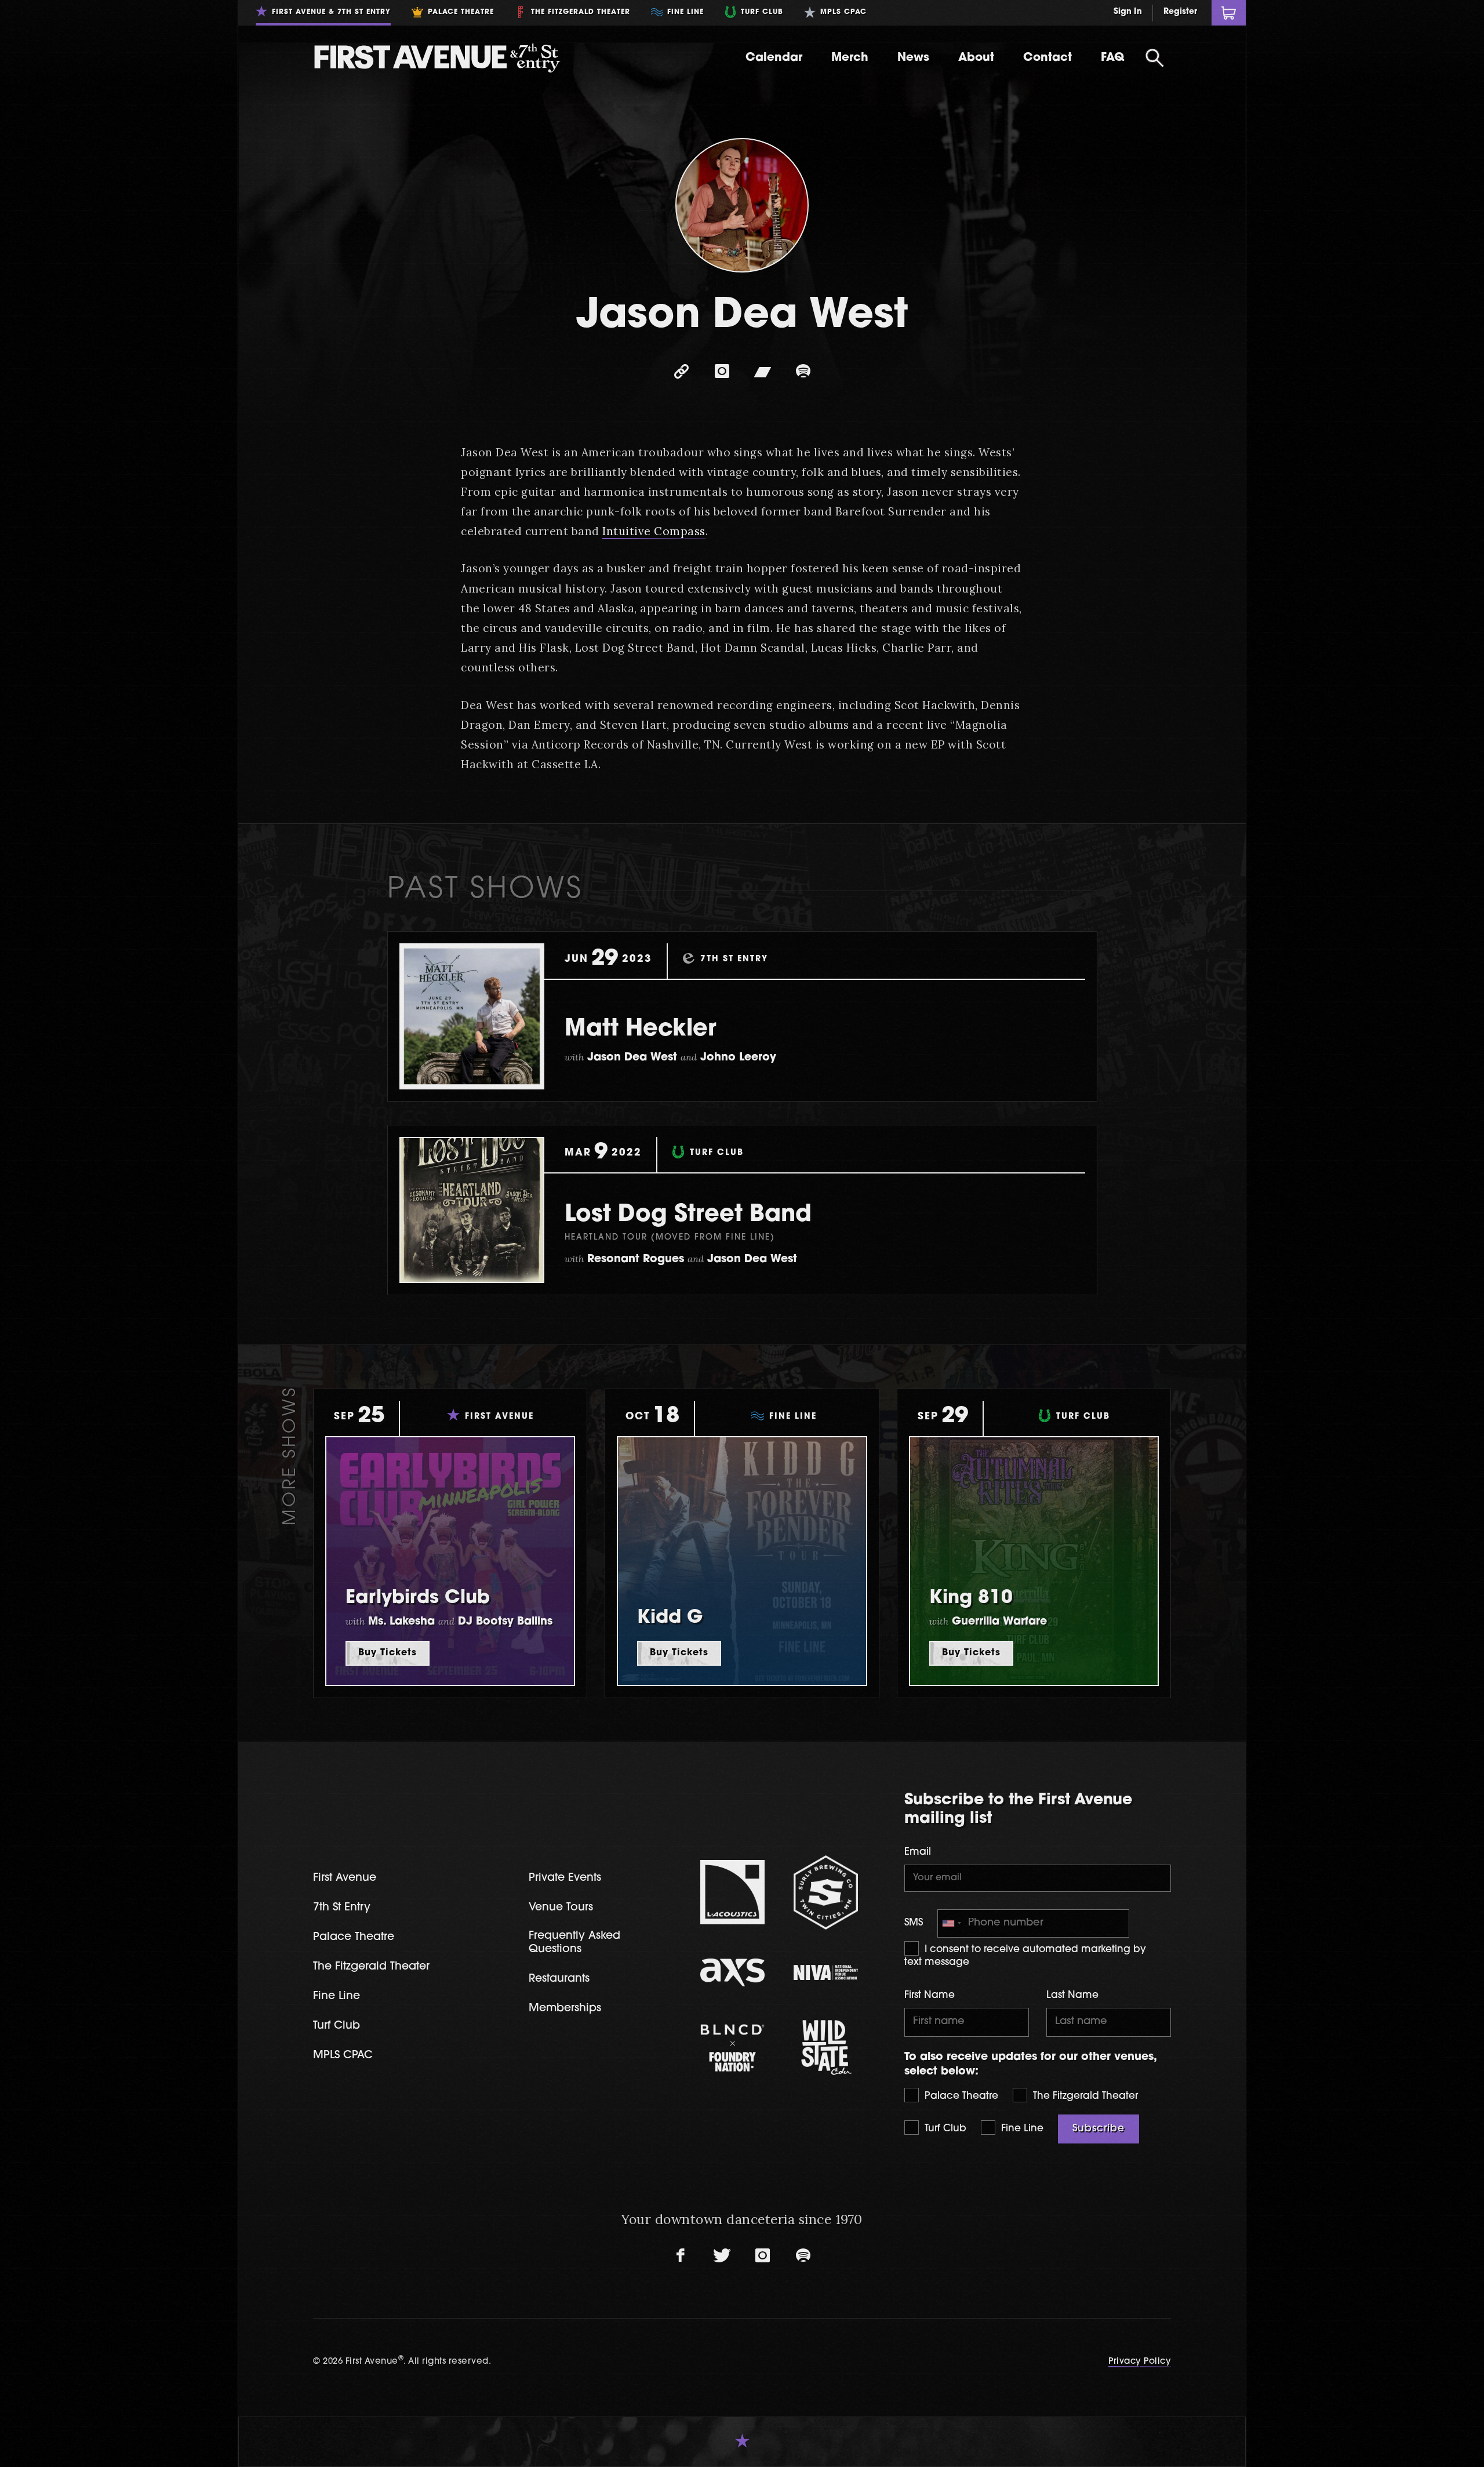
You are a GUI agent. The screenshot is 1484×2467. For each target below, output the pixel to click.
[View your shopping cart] (1229, 13)
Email (918, 1852)
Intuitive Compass (654, 531)
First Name (930, 1995)
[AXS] (732, 1972)
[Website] (681, 372)
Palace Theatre (960, 2096)
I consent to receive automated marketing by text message (1025, 1956)
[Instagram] (722, 372)
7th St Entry (342, 1908)
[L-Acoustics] (732, 1892)
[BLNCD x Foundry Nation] (732, 2048)
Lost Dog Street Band (688, 1215)
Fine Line (1021, 2129)
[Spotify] (803, 372)
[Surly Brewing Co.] (826, 1892)
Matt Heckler (641, 1030)
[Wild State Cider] (826, 2048)
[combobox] (951, 1923)
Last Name (1072, 1995)
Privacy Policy (1140, 2362)
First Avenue (345, 1878)
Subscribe (1099, 2129)
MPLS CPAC (343, 2056)
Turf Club (944, 2129)
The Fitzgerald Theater (1084, 2096)
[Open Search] (1155, 58)
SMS (914, 1923)
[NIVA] (826, 1972)
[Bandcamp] (762, 372)
